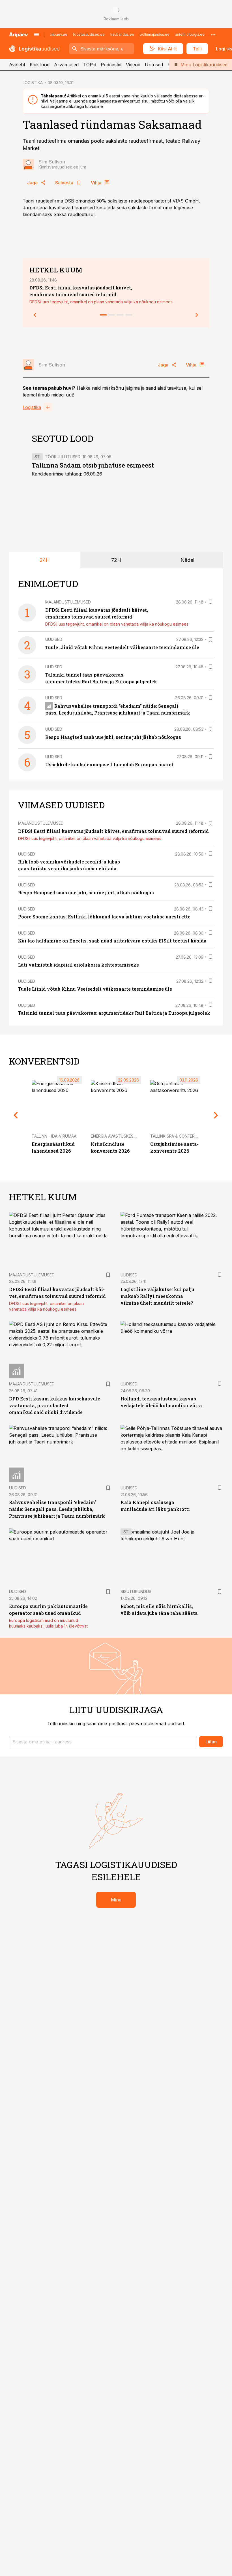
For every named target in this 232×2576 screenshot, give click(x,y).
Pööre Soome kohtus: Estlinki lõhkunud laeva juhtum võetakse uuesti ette (104, 917)
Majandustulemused (68, 602)
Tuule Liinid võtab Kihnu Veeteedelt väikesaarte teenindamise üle (122, 647)
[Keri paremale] (197, 315)
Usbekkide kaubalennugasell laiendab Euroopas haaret (109, 765)
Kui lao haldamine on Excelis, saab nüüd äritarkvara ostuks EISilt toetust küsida (112, 941)
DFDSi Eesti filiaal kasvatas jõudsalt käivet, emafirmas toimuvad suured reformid (113, 831)
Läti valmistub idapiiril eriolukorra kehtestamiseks (79, 965)
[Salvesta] (210, 602)
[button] (103, 1742)
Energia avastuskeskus (116, 1136)
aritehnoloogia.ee (190, 34)
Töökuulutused (63, 457)
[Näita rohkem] (213, 35)
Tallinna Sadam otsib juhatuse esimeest (93, 465)
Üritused (154, 65)
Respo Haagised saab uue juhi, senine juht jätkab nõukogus (113, 737)
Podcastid (111, 65)
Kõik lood (40, 65)
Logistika (32, 407)
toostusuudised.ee (89, 34)
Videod (133, 65)
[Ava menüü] (36, 35)
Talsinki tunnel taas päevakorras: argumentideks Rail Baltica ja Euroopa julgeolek (114, 1013)
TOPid (90, 65)
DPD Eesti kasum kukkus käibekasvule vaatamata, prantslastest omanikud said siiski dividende (55, 1405)
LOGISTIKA (33, 83)
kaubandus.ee (122, 34)
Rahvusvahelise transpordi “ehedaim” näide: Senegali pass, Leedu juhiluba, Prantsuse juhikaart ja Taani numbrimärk (57, 1509)
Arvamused (66, 65)
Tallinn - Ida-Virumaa (54, 1136)
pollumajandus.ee (155, 34)
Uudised (54, 639)
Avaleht (17, 65)
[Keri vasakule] (35, 315)
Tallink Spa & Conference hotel (185, 1136)
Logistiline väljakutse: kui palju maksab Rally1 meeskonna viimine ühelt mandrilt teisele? (157, 1296)
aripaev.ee (59, 34)
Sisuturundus (136, 1591)
